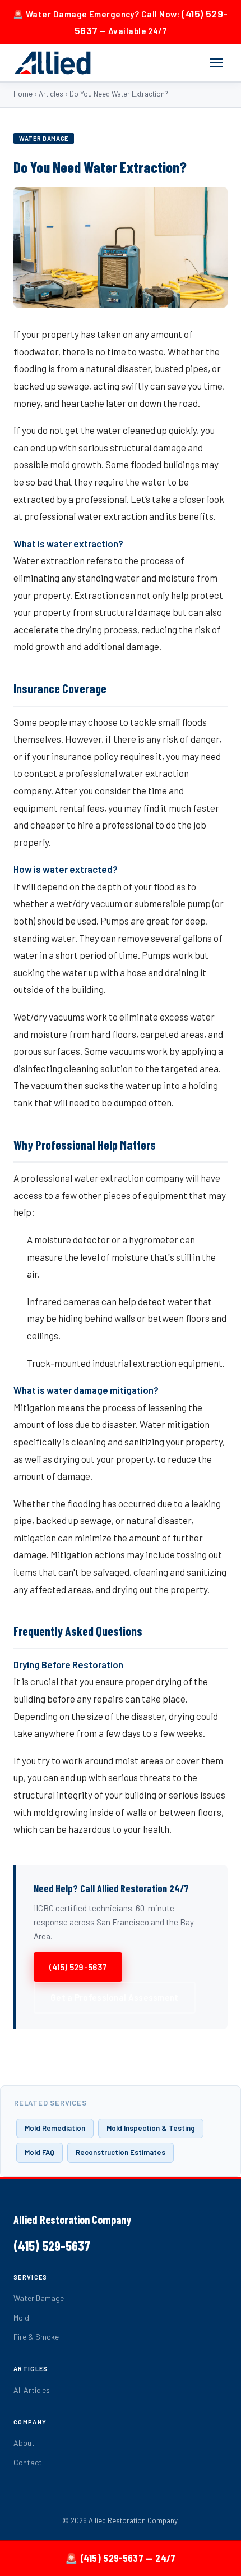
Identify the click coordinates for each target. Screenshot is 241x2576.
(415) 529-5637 (78, 1967)
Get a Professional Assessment (115, 1997)
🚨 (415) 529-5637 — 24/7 (120, 2558)
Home (23, 94)
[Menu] (216, 63)
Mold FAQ (40, 2152)
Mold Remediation (55, 2128)
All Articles (32, 2390)
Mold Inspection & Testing (151, 2128)
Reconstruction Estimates (121, 2152)
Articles (51, 94)
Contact (28, 2462)
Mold (21, 2318)
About (24, 2443)
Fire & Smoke (36, 2337)
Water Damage (39, 2298)
